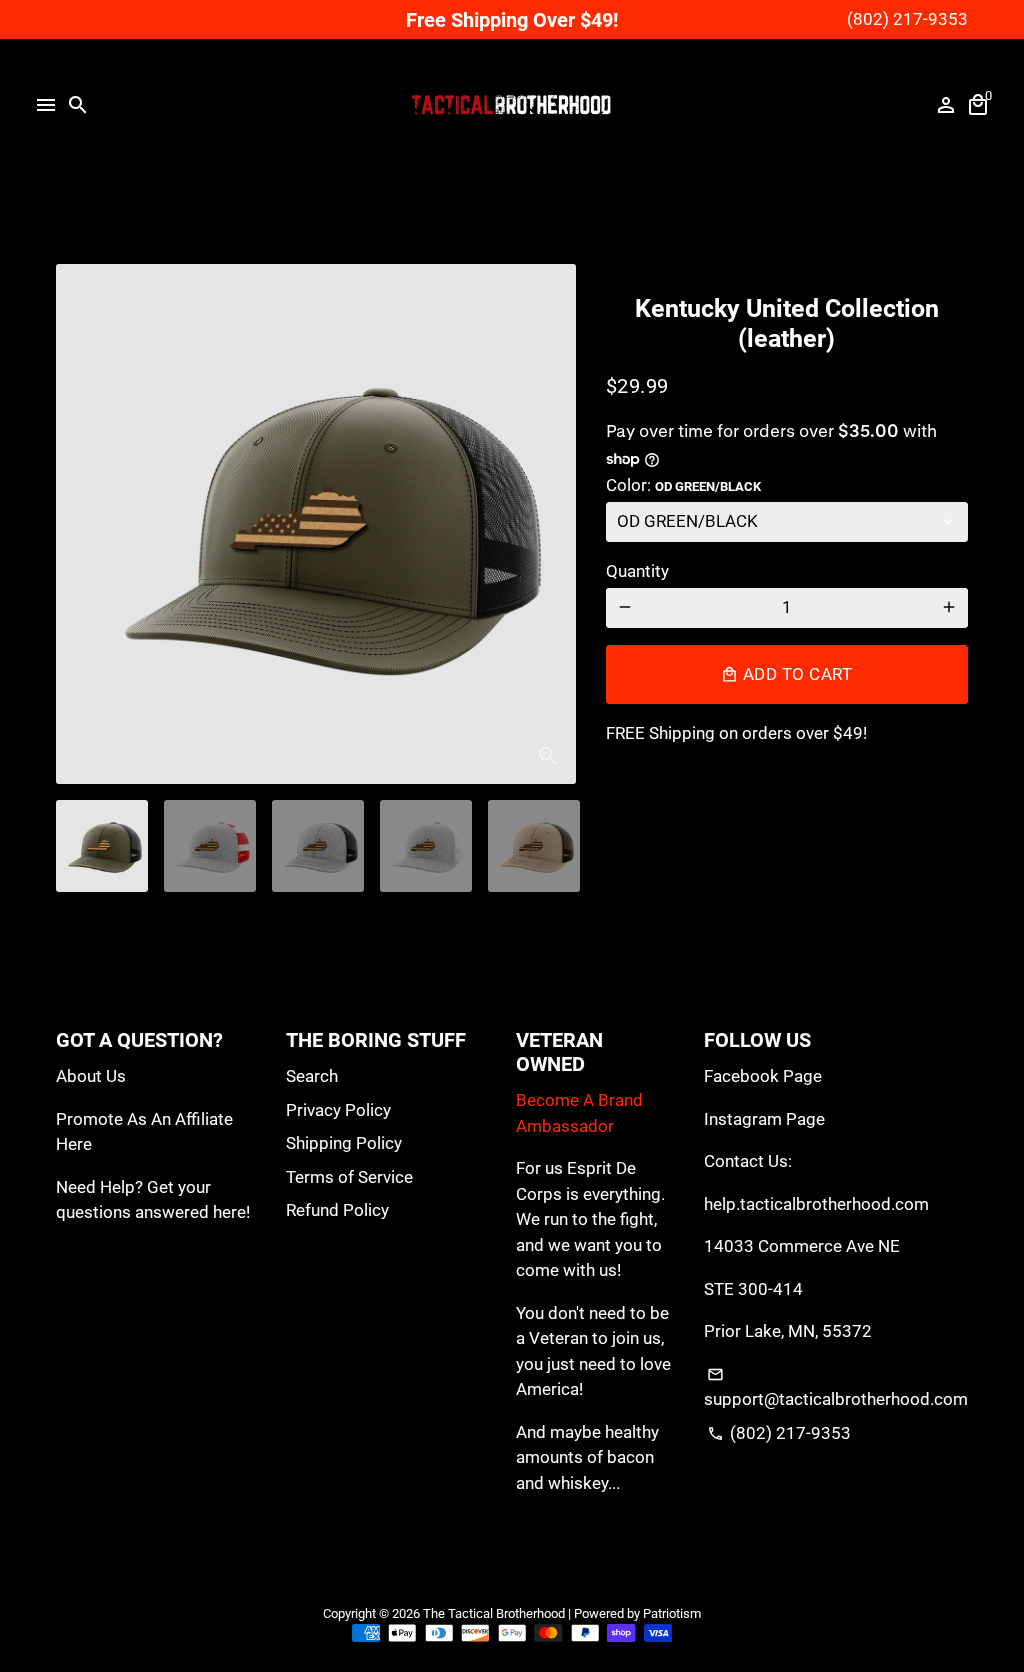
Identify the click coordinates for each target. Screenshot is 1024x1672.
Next (548, 523)
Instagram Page (764, 1119)
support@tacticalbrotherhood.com (836, 1388)
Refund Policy (337, 1210)
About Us (91, 1076)
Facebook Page (763, 1076)
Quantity (637, 571)
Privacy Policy (338, 1110)
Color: (683, 485)
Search (312, 1076)
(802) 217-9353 (778, 1433)
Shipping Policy (344, 1143)
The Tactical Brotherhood (494, 1613)
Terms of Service (349, 1177)
